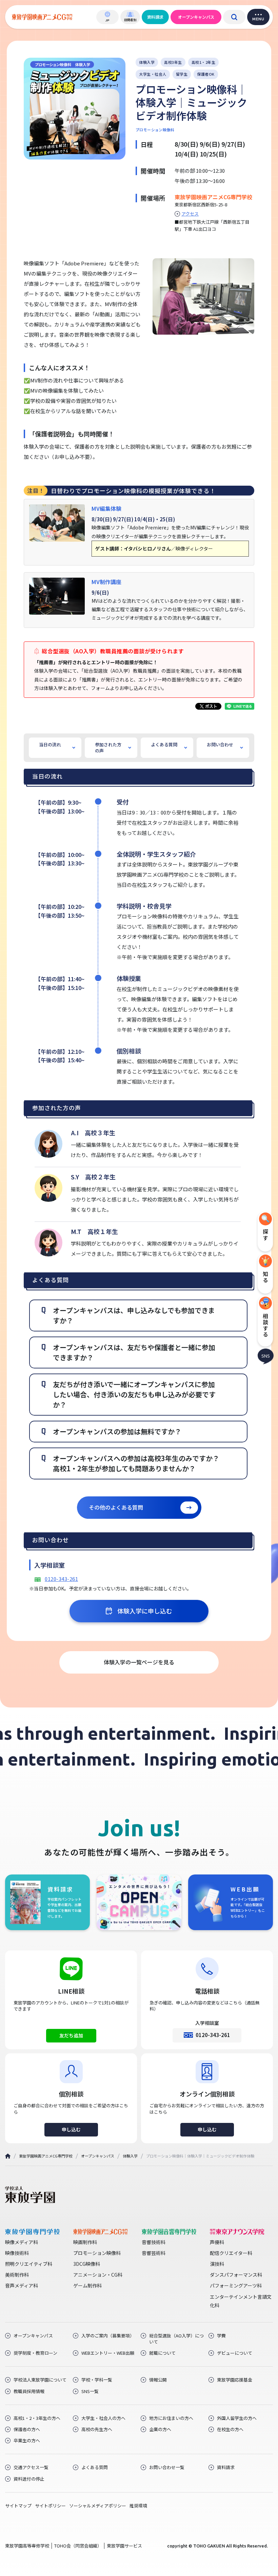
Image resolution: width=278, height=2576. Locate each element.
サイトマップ (18, 2506)
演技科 (217, 2264)
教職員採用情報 (29, 2391)
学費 (221, 2336)
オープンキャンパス (196, 17)
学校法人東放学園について (40, 2380)
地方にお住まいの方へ (171, 2418)
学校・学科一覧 (97, 2380)
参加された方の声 (108, 748)
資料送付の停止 (29, 2479)
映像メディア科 (22, 2242)
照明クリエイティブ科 (29, 2264)
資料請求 (155, 17)
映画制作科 (85, 2242)
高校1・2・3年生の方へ (37, 2418)
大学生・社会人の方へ (103, 2418)
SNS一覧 (90, 2391)
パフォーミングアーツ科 (236, 2285)
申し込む (71, 2129)
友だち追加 (71, 2035)
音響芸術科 (154, 2253)
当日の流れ (50, 744)
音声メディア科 (22, 2285)
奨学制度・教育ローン (35, 2353)
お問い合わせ (220, 744)
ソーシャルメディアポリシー (98, 2506)
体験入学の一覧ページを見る (139, 1662)
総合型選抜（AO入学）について (176, 2339)
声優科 (217, 2242)
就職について (162, 2353)
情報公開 (158, 2380)
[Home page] (8, 2156)
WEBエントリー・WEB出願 (108, 2353)
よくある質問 (164, 744)
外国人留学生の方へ (237, 2418)
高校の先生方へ (97, 2429)
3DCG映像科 (87, 2264)
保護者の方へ (27, 2429)
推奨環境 (138, 2506)
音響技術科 (154, 2242)
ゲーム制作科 (87, 2285)
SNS (266, 1355)
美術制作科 (17, 2275)
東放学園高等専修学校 (27, 2546)
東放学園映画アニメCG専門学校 (46, 2156)
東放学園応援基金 (235, 2380)
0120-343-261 (61, 1579)
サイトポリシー (50, 2506)
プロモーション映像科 (97, 2253)
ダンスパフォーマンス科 (236, 2275)
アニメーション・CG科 (98, 2275)
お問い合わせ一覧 (167, 2467)
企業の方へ (160, 2429)
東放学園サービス (124, 2546)
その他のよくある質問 (116, 1507)
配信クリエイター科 (231, 2253)
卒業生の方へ (27, 2441)
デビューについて (235, 2353)
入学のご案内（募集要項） (108, 2336)
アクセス (190, 214)
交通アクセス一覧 (31, 2467)
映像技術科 (17, 2253)
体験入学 (130, 2156)
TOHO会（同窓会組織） (78, 2546)
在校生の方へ (230, 2429)
